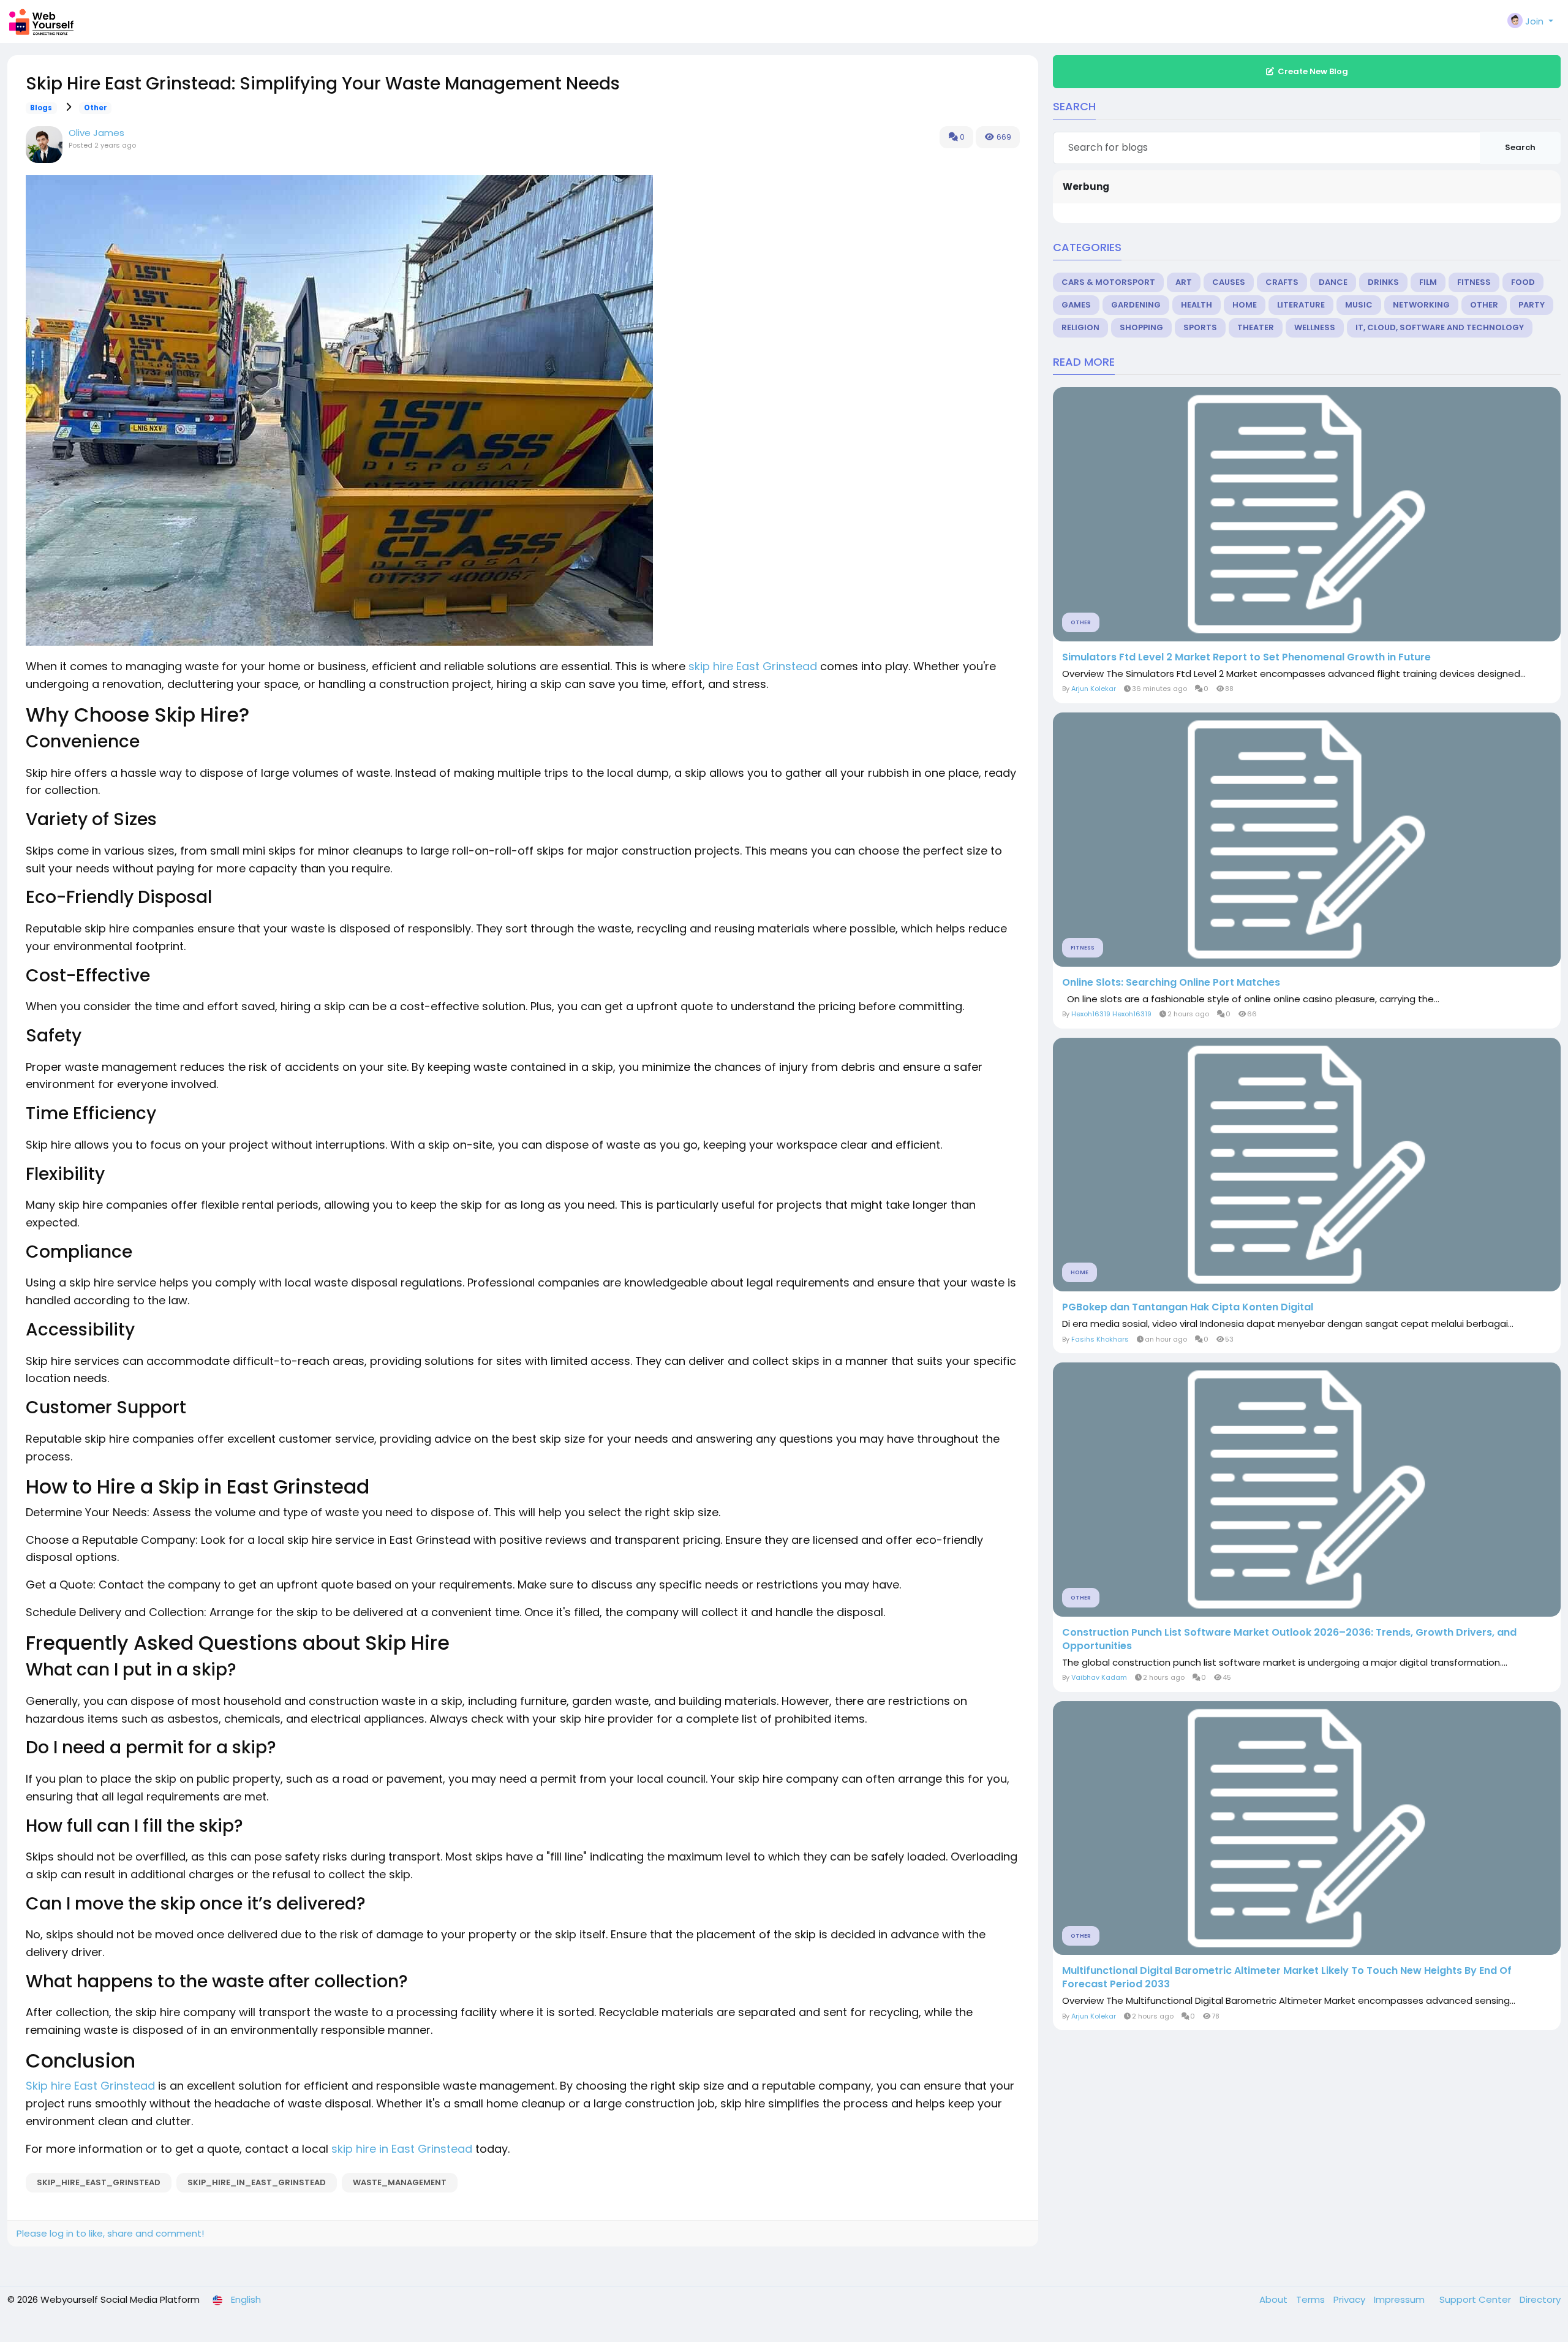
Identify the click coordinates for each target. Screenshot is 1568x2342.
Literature (1301, 305)
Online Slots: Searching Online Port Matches (1171, 983)
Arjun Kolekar (1094, 689)
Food (1523, 282)
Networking (1421, 305)
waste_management (400, 2182)
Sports (1200, 327)
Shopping (1141, 327)
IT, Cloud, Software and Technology (1440, 327)
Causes (1229, 282)
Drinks (1383, 282)
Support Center (1476, 2299)
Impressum (1400, 2299)
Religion (1080, 327)
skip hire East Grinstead (753, 666)
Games (1076, 305)
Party (1532, 305)
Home (1245, 305)
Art (1184, 282)
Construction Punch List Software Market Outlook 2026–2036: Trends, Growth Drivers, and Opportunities (1289, 1639)
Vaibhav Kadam (1099, 1677)
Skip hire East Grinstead (90, 2086)
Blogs (41, 108)
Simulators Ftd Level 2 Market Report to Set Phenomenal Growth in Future (1246, 657)
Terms (1312, 2299)
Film (1428, 282)
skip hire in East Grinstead (402, 2149)
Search (1520, 147)
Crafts (1282, 282)
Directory (1540, 2299)
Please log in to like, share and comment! (110, 2233)
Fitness (1474, 282)
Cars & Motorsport (1108, 282)
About (1275, 2299)
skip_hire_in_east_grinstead (257, 2182)
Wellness (1315, 327)
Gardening (1136, 305)
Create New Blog (1313, 71)
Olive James (96, 133)
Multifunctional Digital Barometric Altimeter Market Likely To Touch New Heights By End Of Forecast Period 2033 (1287, 1977)
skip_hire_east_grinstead (99, 2182)
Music (1359, 305)
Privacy (1351, 2299)
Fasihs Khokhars (1100, 1339)
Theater (1256, 327)
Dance (1333, 282)
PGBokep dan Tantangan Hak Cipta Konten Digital (1188, 1307)
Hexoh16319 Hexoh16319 (1111, 1014)
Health (1197, 305)
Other (96, 108)
